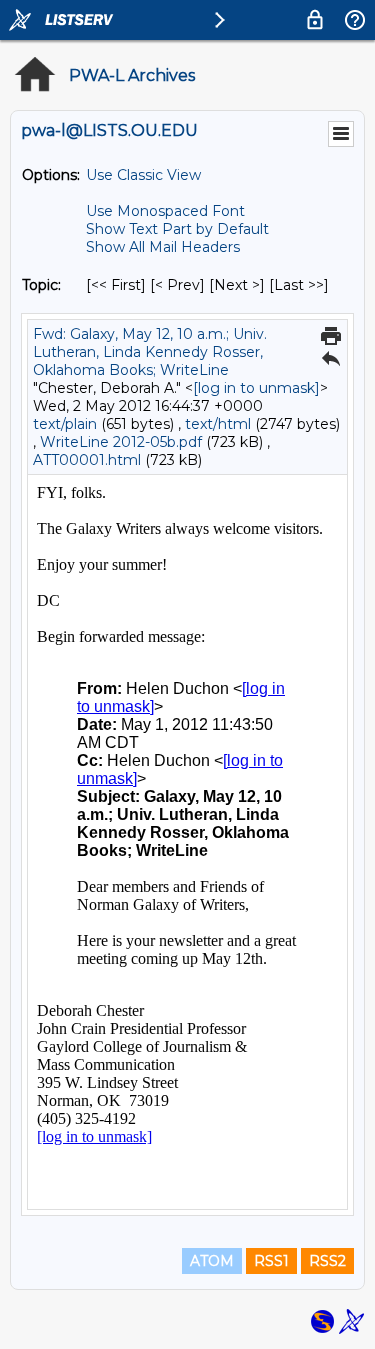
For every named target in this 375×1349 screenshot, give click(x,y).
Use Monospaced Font (165, 211)
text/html (218, 424)
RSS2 (327, 1261)
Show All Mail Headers (163, 247)
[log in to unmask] (256, 388)
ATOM (212, 1261)
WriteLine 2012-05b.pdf (121, 442)
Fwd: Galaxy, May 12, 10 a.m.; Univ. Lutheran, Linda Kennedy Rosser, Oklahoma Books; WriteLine (150, 352)
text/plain (65, 424)
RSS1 (271, 1261)
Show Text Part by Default (177, 229)
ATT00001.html (87, 460)
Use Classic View (143, 175)
